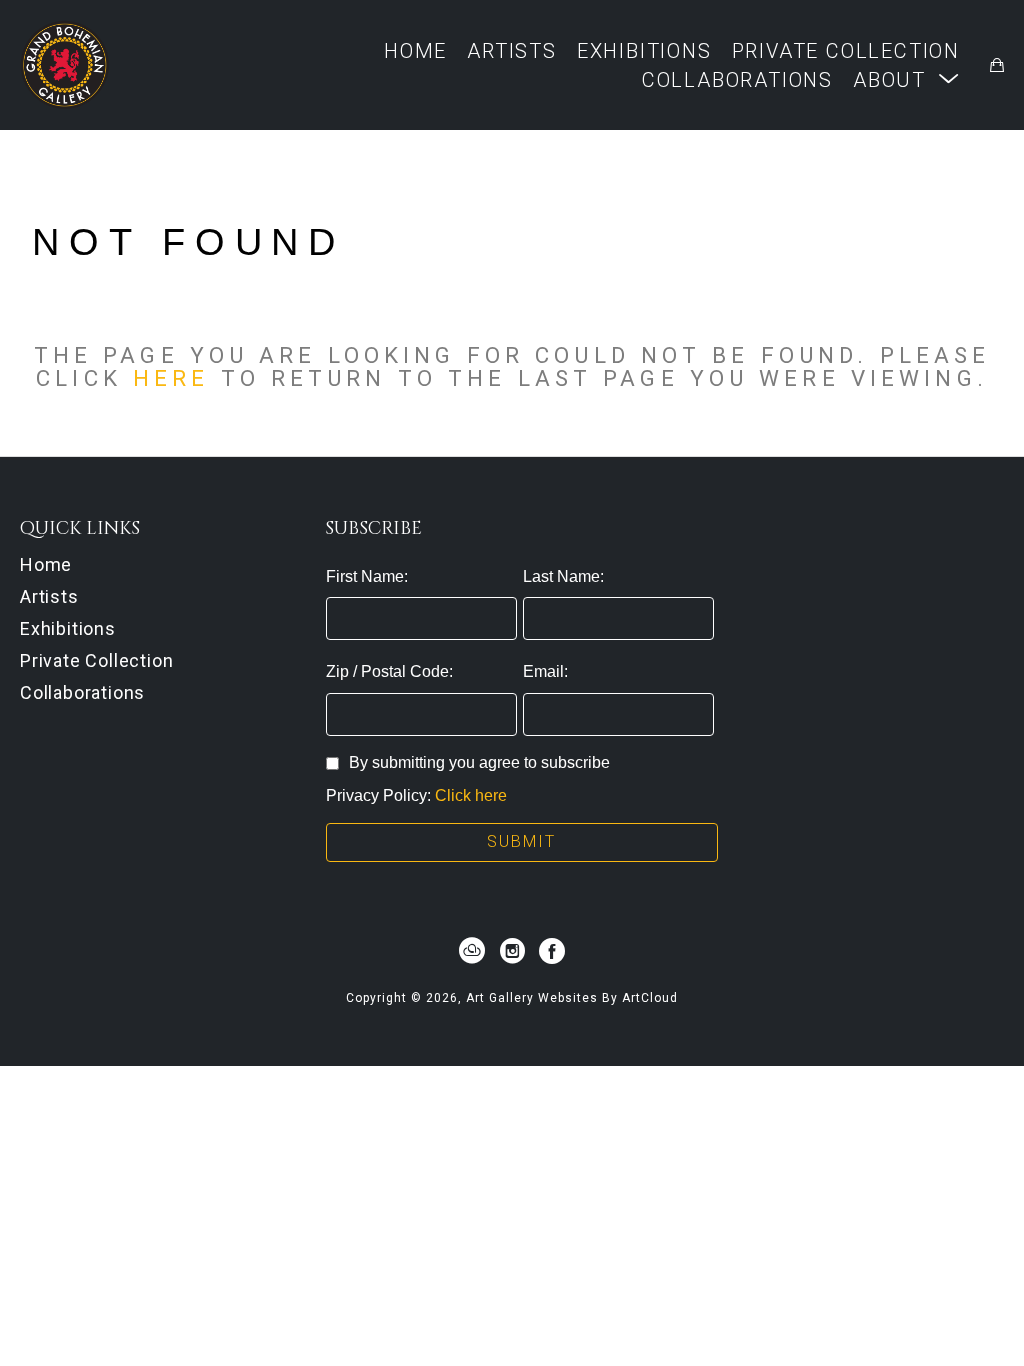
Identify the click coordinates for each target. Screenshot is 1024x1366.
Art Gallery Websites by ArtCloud (572, 998)
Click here (471, 795)
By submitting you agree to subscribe (479, 762)
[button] (906, 79)
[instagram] (512, 951)
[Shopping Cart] (997, 65)
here (171, 378)
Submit (521, 841)
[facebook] (552, 951)
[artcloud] (472, 951)
